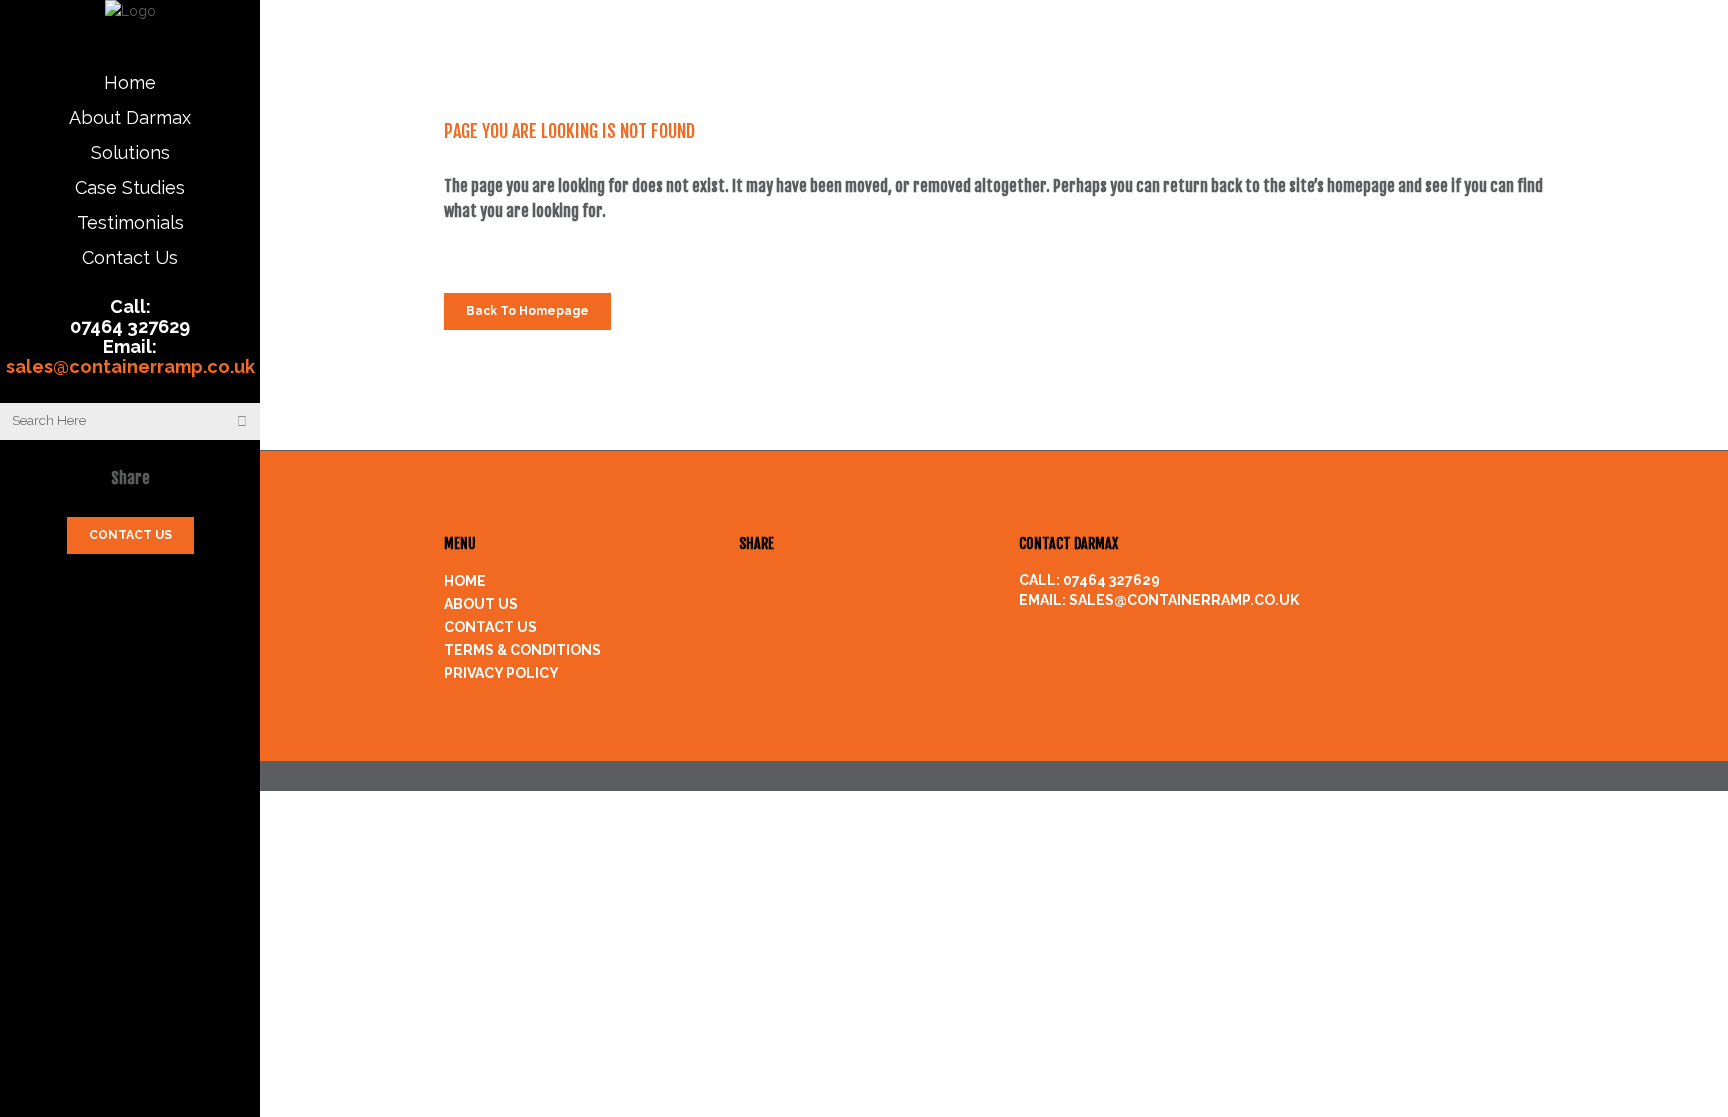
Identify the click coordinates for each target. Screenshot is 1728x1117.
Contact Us (490, 627)
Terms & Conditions (522, 650)
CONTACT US (130, 535)
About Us (481, 604)
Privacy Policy (501, 673)
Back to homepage (527, 311)
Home (465, 581)
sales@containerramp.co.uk (130, 366)
